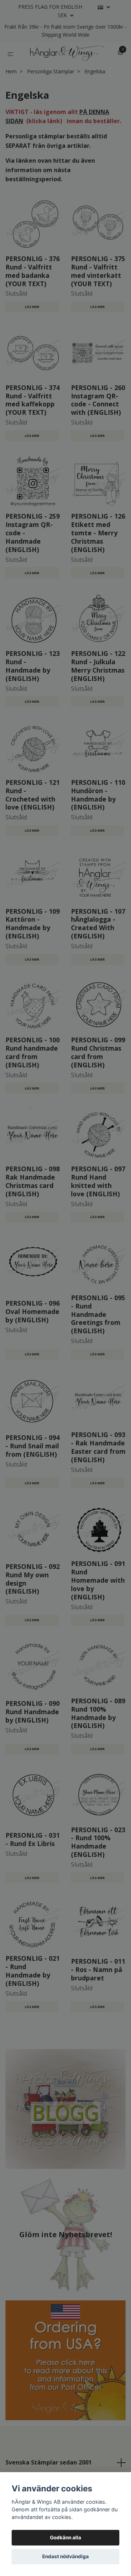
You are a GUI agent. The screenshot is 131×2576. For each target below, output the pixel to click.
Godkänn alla (65, 2538)
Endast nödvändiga (65, 2556)
